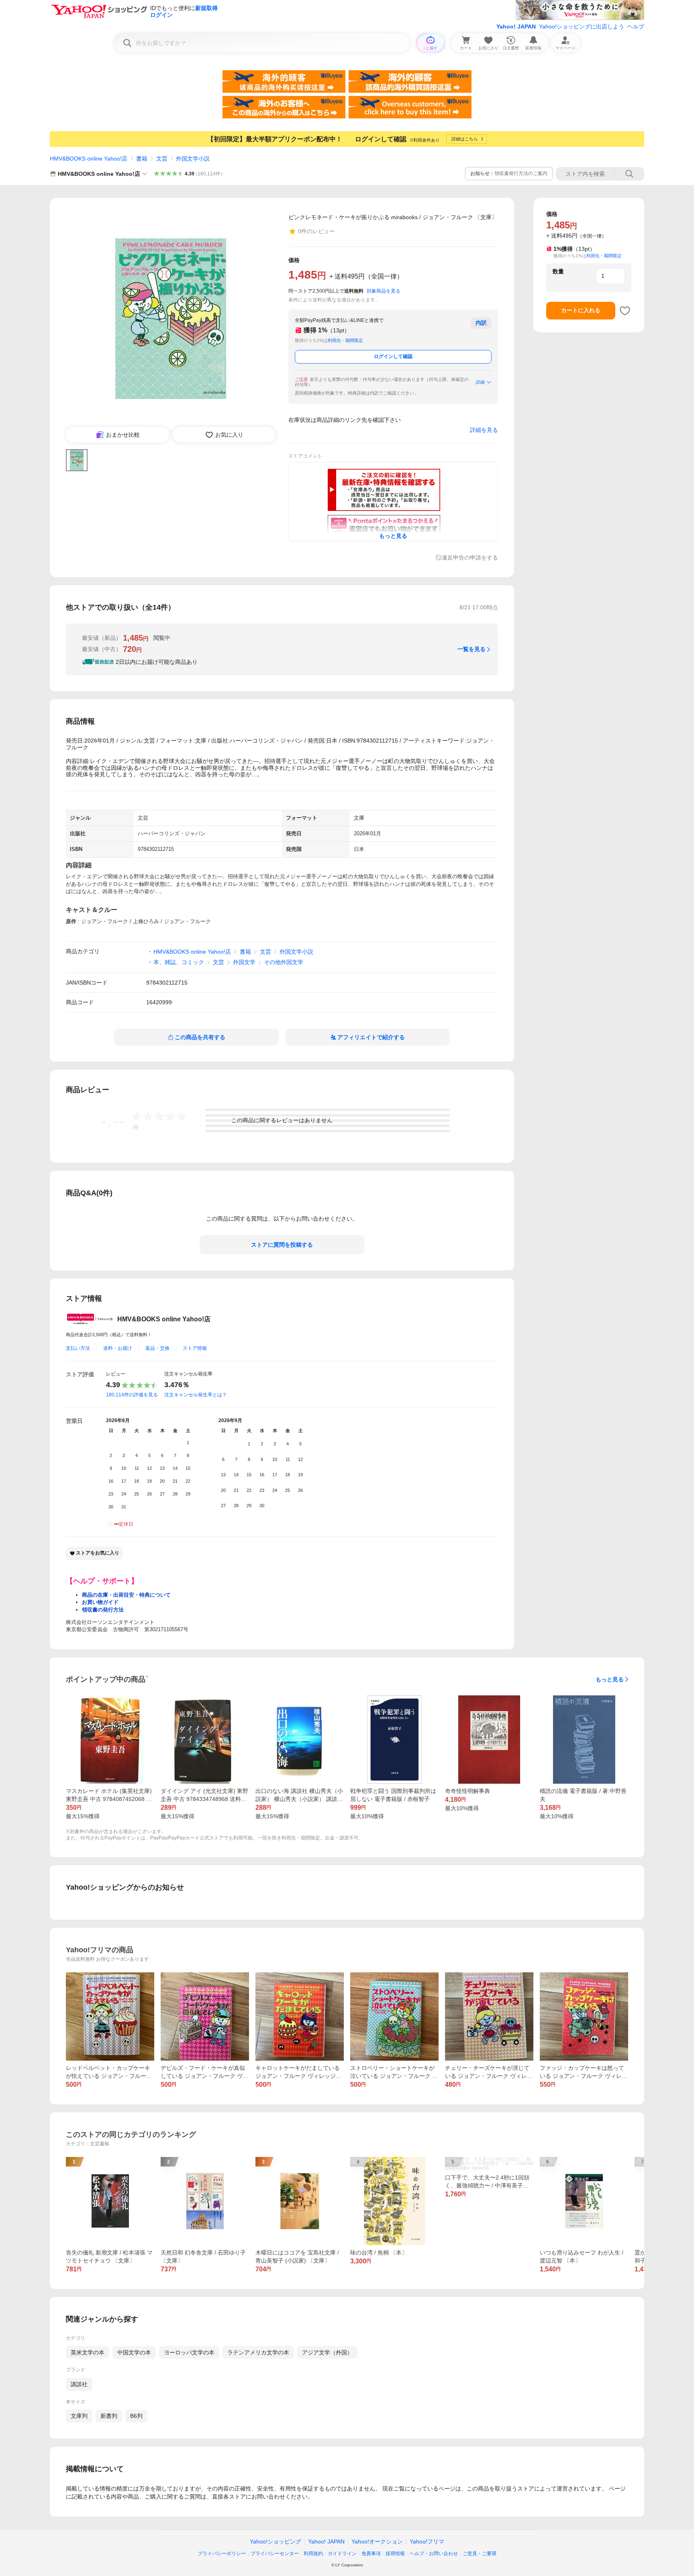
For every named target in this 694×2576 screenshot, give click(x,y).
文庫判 (79, 2416)
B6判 (136, 2416)
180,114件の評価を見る (132, 1395)
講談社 (79, 2384)
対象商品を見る (384, 291)
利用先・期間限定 (345, 340)
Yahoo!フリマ (427, 2541)
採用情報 (395, 2554)
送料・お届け (118, 1348)
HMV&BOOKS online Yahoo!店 (89, 159)
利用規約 (313, 2554)
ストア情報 (195, 1348)
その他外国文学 (284, 962)
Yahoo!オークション (377, 2541)
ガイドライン (342, 2554)
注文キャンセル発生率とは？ (196, 1395)
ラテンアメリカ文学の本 (258, 2352)
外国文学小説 (193, 159)
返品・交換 (157, 1348)
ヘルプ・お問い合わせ (434, 2554)
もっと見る (610, 1679)
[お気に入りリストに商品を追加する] (625, 311)
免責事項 (371, 2554)
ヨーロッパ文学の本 (189, 2352)
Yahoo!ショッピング (276, 2541)
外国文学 (244, 962)
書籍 (142, 159)
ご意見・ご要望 (480, 2554)
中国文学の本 (134, 2352)
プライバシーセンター (275, 2554)
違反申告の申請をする (470, 558)
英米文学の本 (88, 2352)
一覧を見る (472, 649)
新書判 (109, 2416)
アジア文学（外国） (327, 2352)
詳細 (480, 382)
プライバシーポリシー (222, 2554)
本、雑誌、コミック (179, 962)
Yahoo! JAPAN (516, 26)
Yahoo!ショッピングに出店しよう (582, 26)
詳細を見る (484, 430)
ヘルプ (636, 26)
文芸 (162, 159)
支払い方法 (78, 1348)
